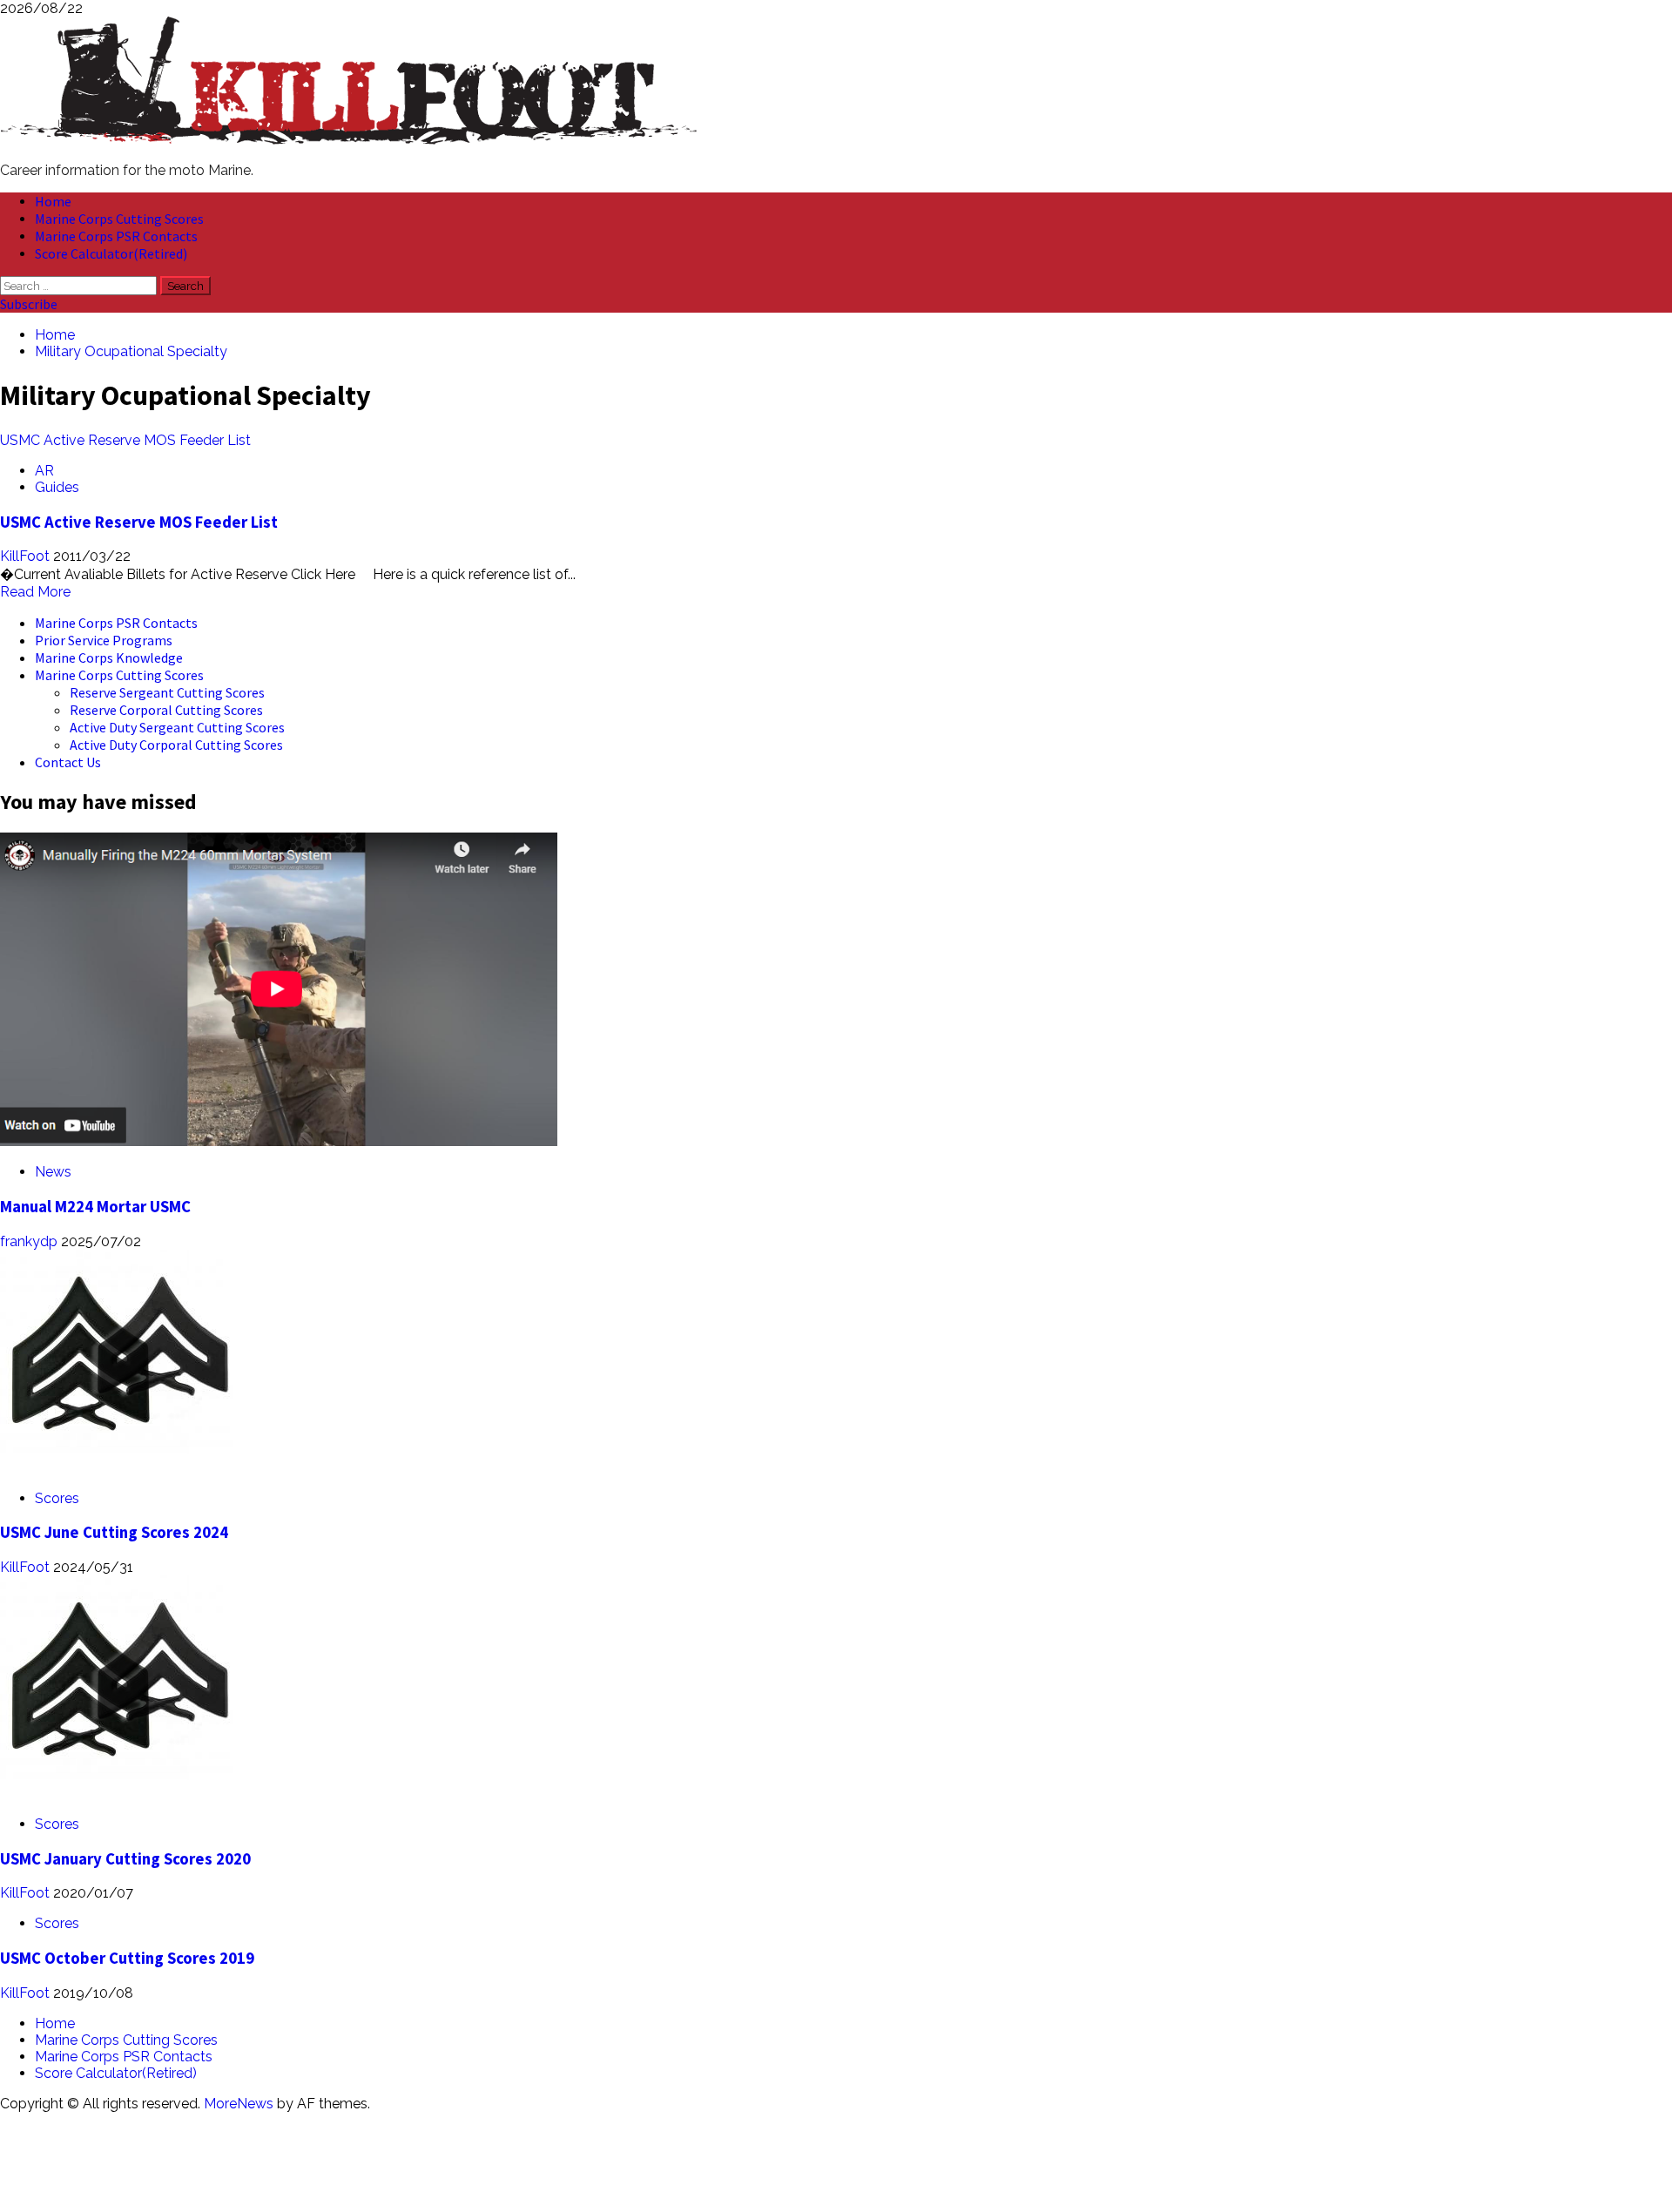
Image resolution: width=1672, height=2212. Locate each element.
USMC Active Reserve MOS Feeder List (125, 440)
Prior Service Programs (104, 640)
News (53, 1172)
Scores (57, 1498)
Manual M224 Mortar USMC (95, 1207)
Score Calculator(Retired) (111, 253)
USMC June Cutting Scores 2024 (114, 1532)
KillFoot (27, 556)
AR (44, 471)
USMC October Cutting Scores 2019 (127, 1958)
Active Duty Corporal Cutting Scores (176, 745)
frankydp (30, 1241)
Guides (57, 487)
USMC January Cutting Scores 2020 (125, 1859)
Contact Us (68, 762)
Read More (35, 592)
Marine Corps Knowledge (109, 658)
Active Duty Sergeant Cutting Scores (177, 727)
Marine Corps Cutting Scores (119, 219)
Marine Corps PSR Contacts (116, 236)
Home (53, 201)
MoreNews (239, 2104)
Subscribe (29, 304)
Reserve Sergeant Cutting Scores (167, 692)
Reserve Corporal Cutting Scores (166, 710)
